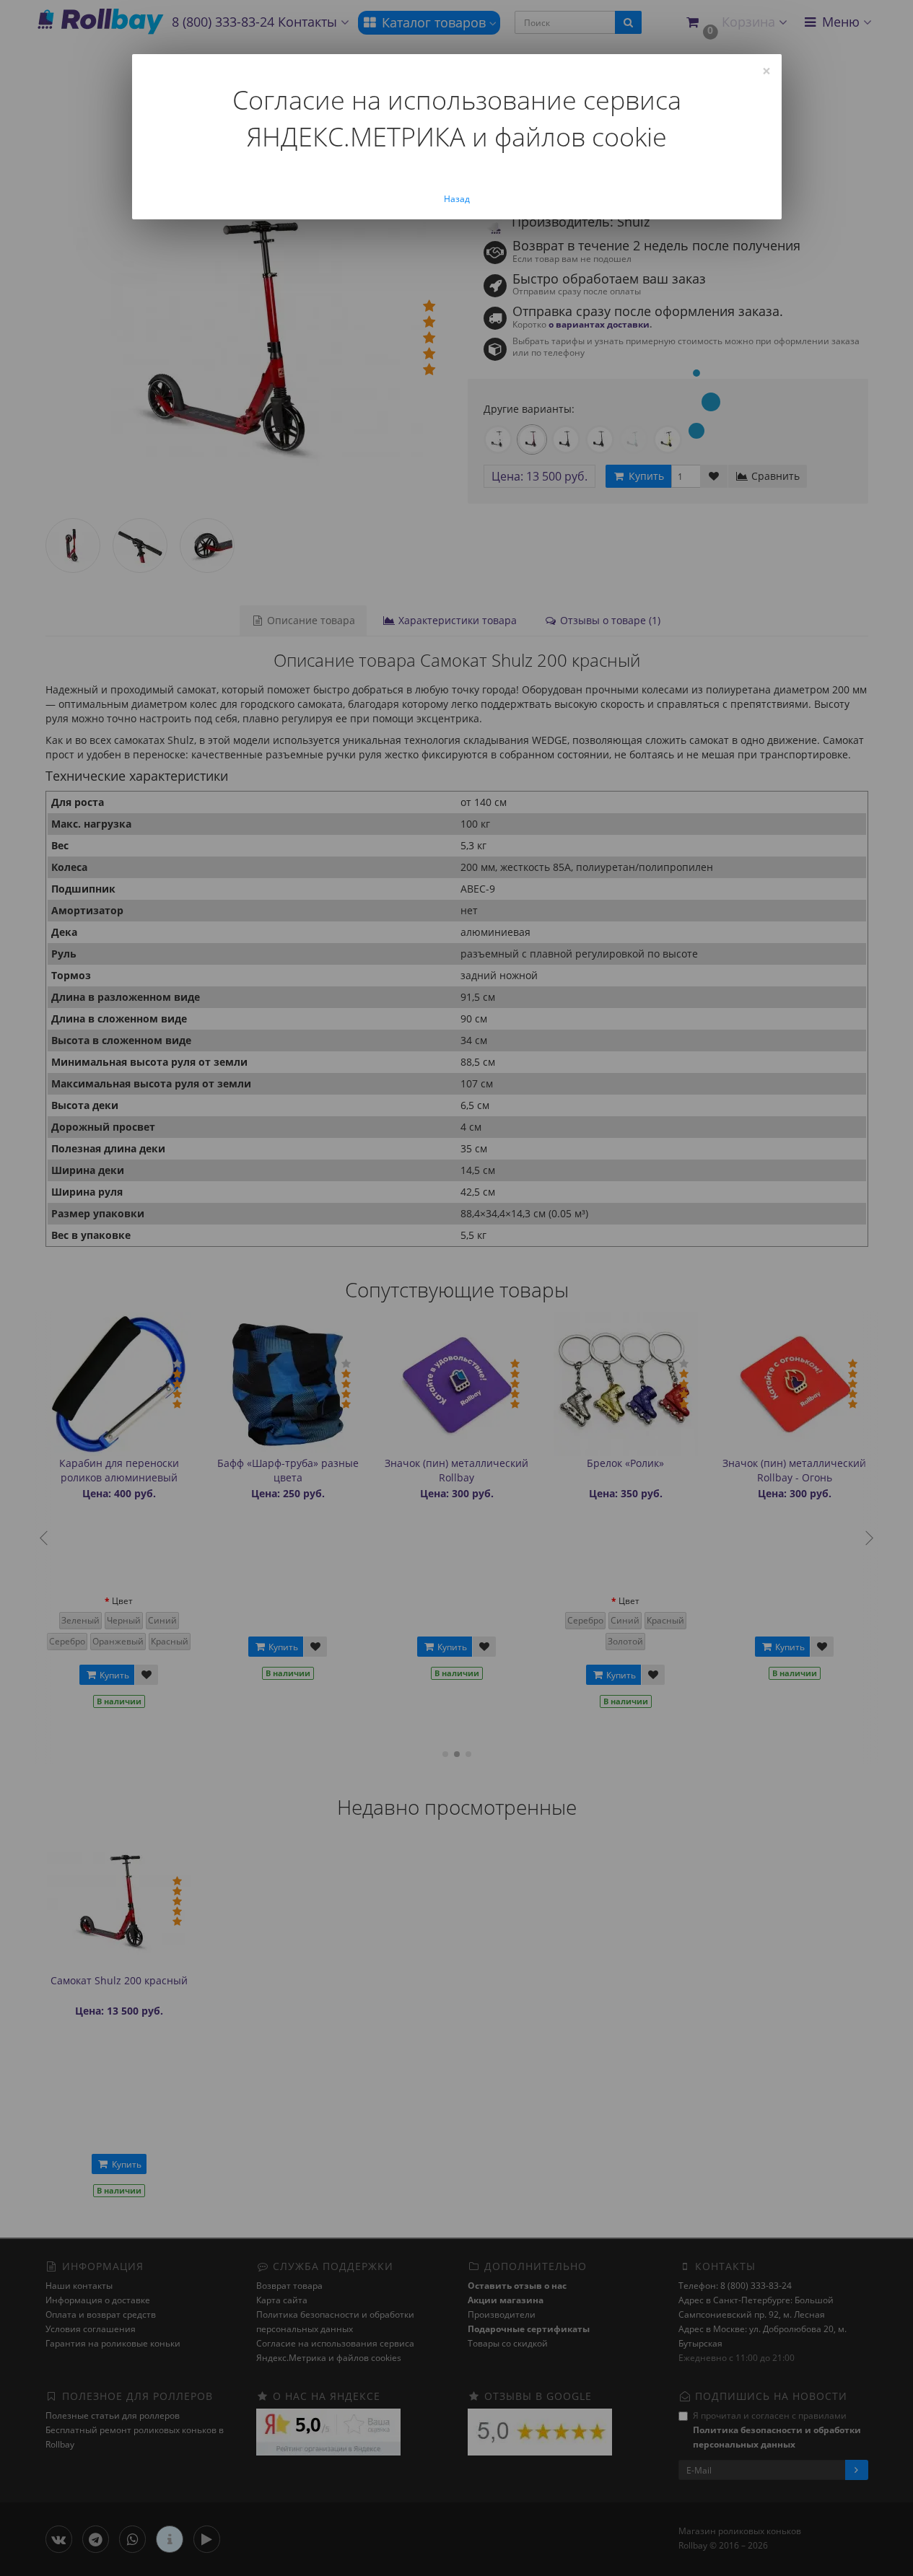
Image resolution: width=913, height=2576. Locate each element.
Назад (457, 199)
